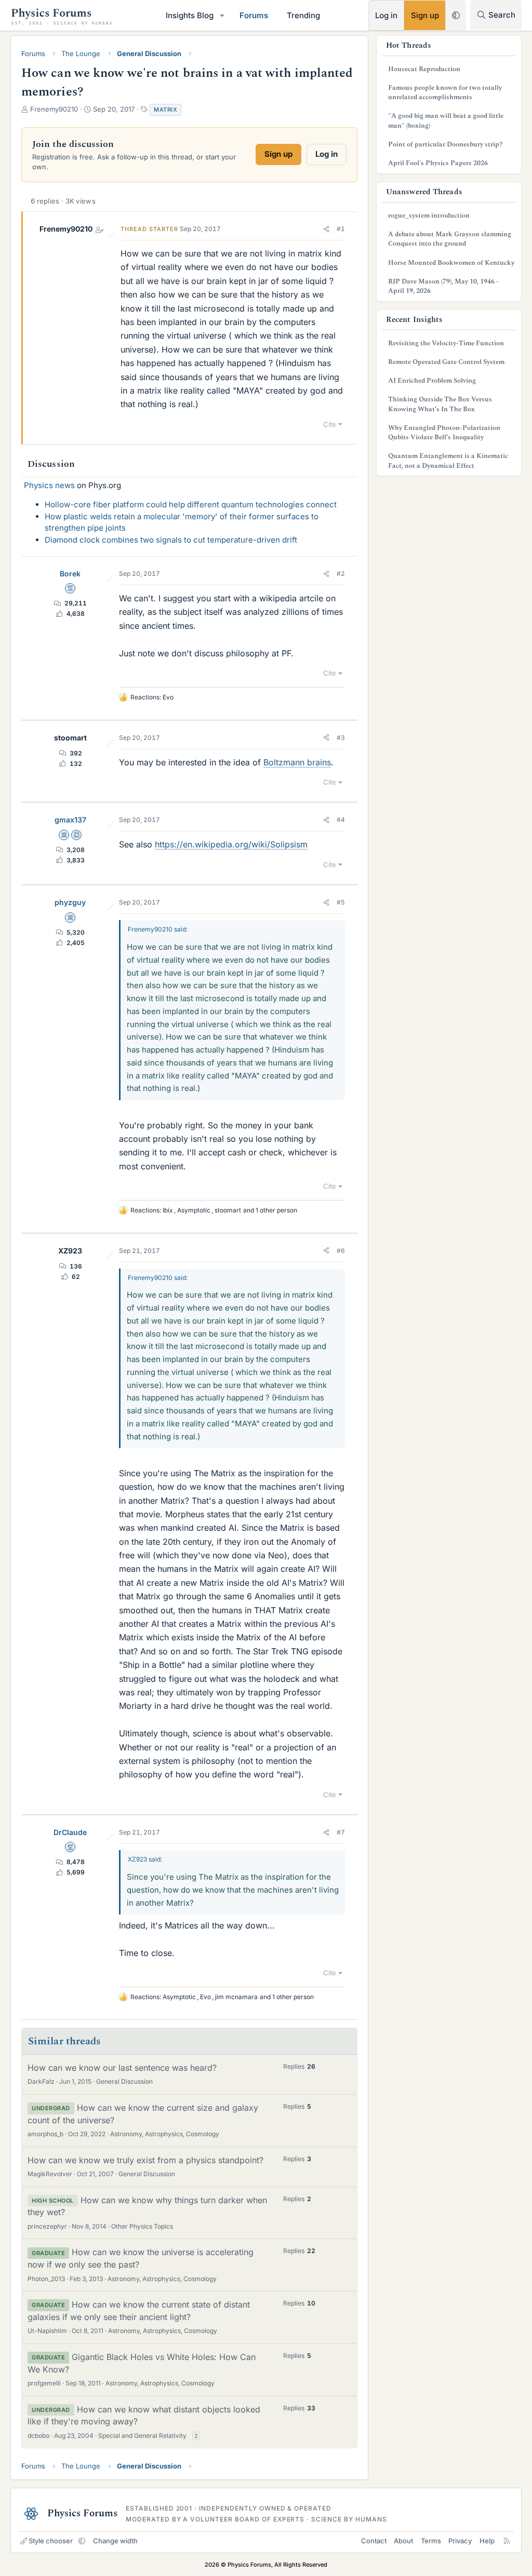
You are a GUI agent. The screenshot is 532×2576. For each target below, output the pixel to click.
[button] (222, 15)
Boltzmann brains (297, 762)
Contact (374, 2541)
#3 (341, 738)
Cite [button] (330, 424)
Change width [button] (115, 2541)
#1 (341, 229)
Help (487, 2541)
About (403, 2541)
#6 (341, 1251)
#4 (341, 820)
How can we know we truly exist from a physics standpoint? (145, 2160)
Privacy (460, 2541)
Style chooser (51, 2541)
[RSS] (507, 2541)
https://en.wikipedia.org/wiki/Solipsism (231, 844)
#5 (341, 902)
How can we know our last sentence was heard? (122, 2068)
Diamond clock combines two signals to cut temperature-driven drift (171, 540)
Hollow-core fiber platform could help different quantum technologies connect (191, 504)
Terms (431, 2541)
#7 (341, 1832)
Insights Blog (190, 15)
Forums (254, 15)
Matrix (165, 110)
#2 (341, 574)
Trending (303, 15)
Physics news (49, 485)
